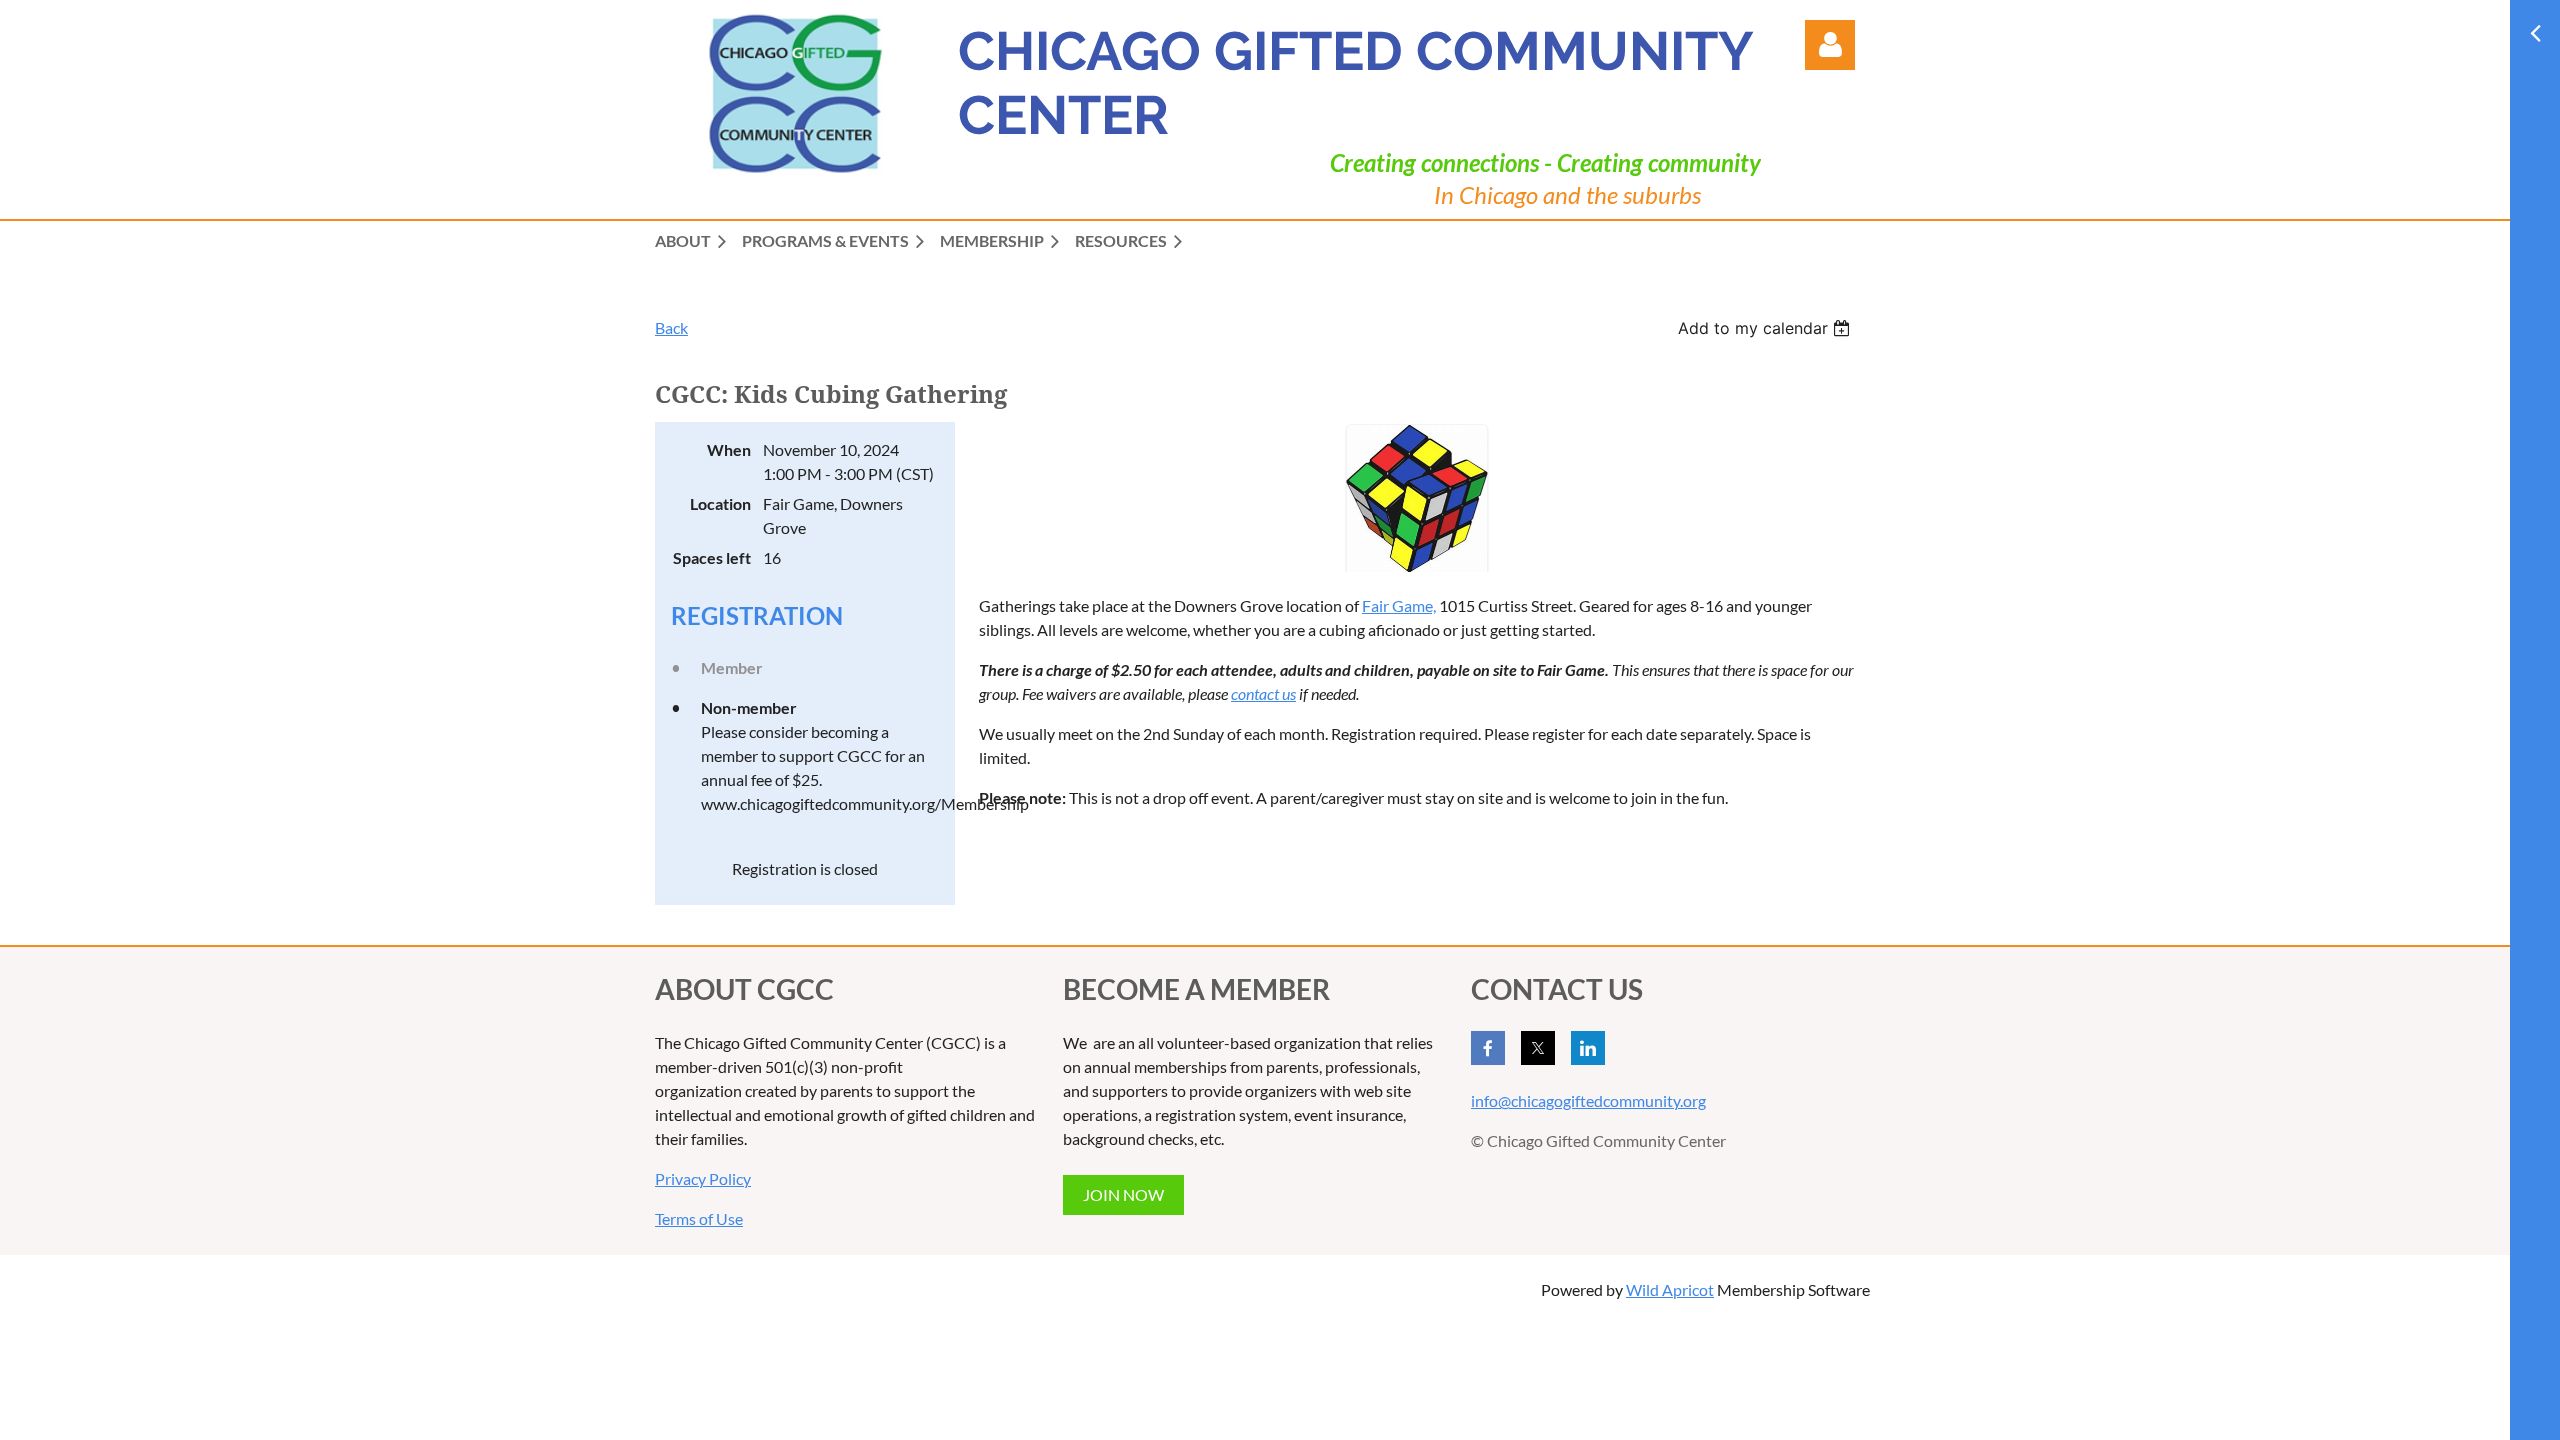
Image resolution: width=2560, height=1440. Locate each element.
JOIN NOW (1123, 1194)
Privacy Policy (703, 1178)
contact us (1263, 693)
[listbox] (1766, 328)
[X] (1538, 1048)
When (729, 449)
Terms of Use (699, 1218)
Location (720, 503)
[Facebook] (1488, 1048)
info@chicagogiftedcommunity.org (1588, 1100)
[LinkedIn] (1588, 1048)
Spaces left (712, 557)
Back (671, 327)
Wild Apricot (1670, 1289)
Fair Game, (1399, 605)
